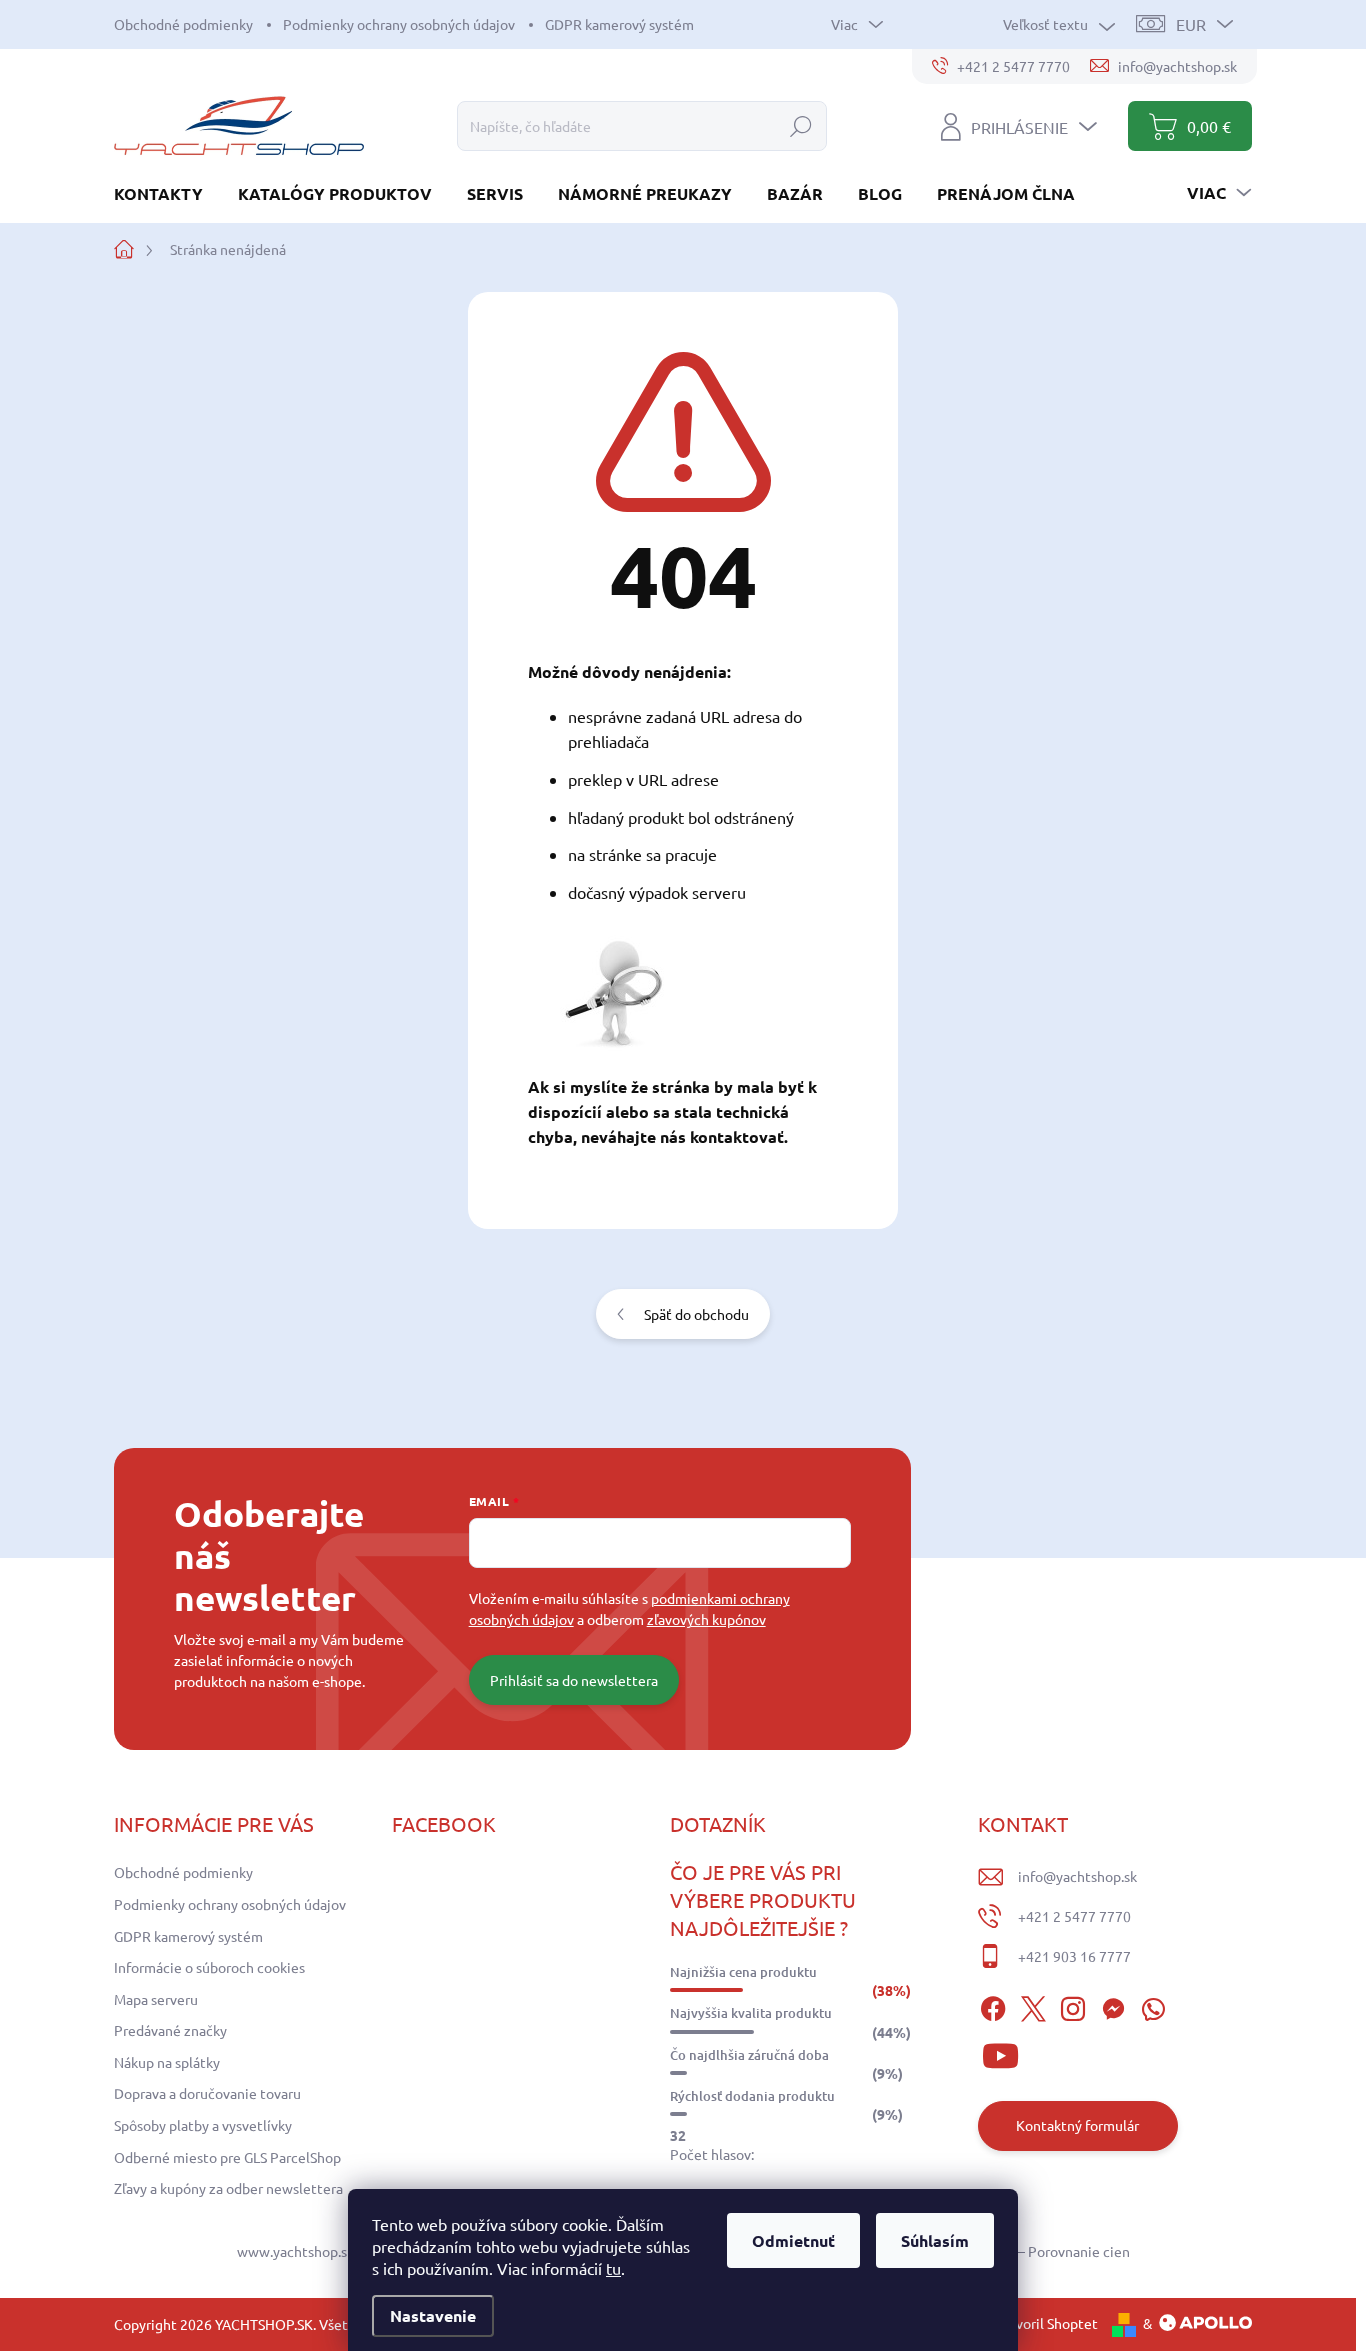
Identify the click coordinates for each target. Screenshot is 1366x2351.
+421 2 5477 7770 (1074, 1916)
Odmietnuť (793, 2240)
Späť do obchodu (696, 1314)
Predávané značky (170, 2030)
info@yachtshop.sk (1077, 1876)
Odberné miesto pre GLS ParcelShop (227, 2157)
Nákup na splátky (167, 2062)
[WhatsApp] (1153, 2006)
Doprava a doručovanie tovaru (207, 2093)
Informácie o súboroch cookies (209, 1967)
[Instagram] (1073, 2006)
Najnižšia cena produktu (743, 1972)
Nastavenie (433, 2315)
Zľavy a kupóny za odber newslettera (228, 2188)
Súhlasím (935, 2240)
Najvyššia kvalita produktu (751, 2013)
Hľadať (801, 126)
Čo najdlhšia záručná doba (749, 2055)
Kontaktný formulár (1077, 2125)
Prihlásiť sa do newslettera (574, 1680)
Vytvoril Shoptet (1046, 2323)
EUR (1191, 24)
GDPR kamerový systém (619, 24)
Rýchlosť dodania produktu (752, 2096)
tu (613, 2268)
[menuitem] (166, 193)
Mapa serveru (156, 1999)
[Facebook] (993, 2006)
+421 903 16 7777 (1074, 1956)
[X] (1033, 2006)
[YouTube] (1000, 2053)
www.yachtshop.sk (295, 2251)
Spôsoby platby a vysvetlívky (203, 2125)
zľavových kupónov (706, 1619)
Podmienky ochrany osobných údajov (399, 24)
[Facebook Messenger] (1113, 2006)
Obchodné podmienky (183, 24)
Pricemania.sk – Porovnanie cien (1029, 2251)
